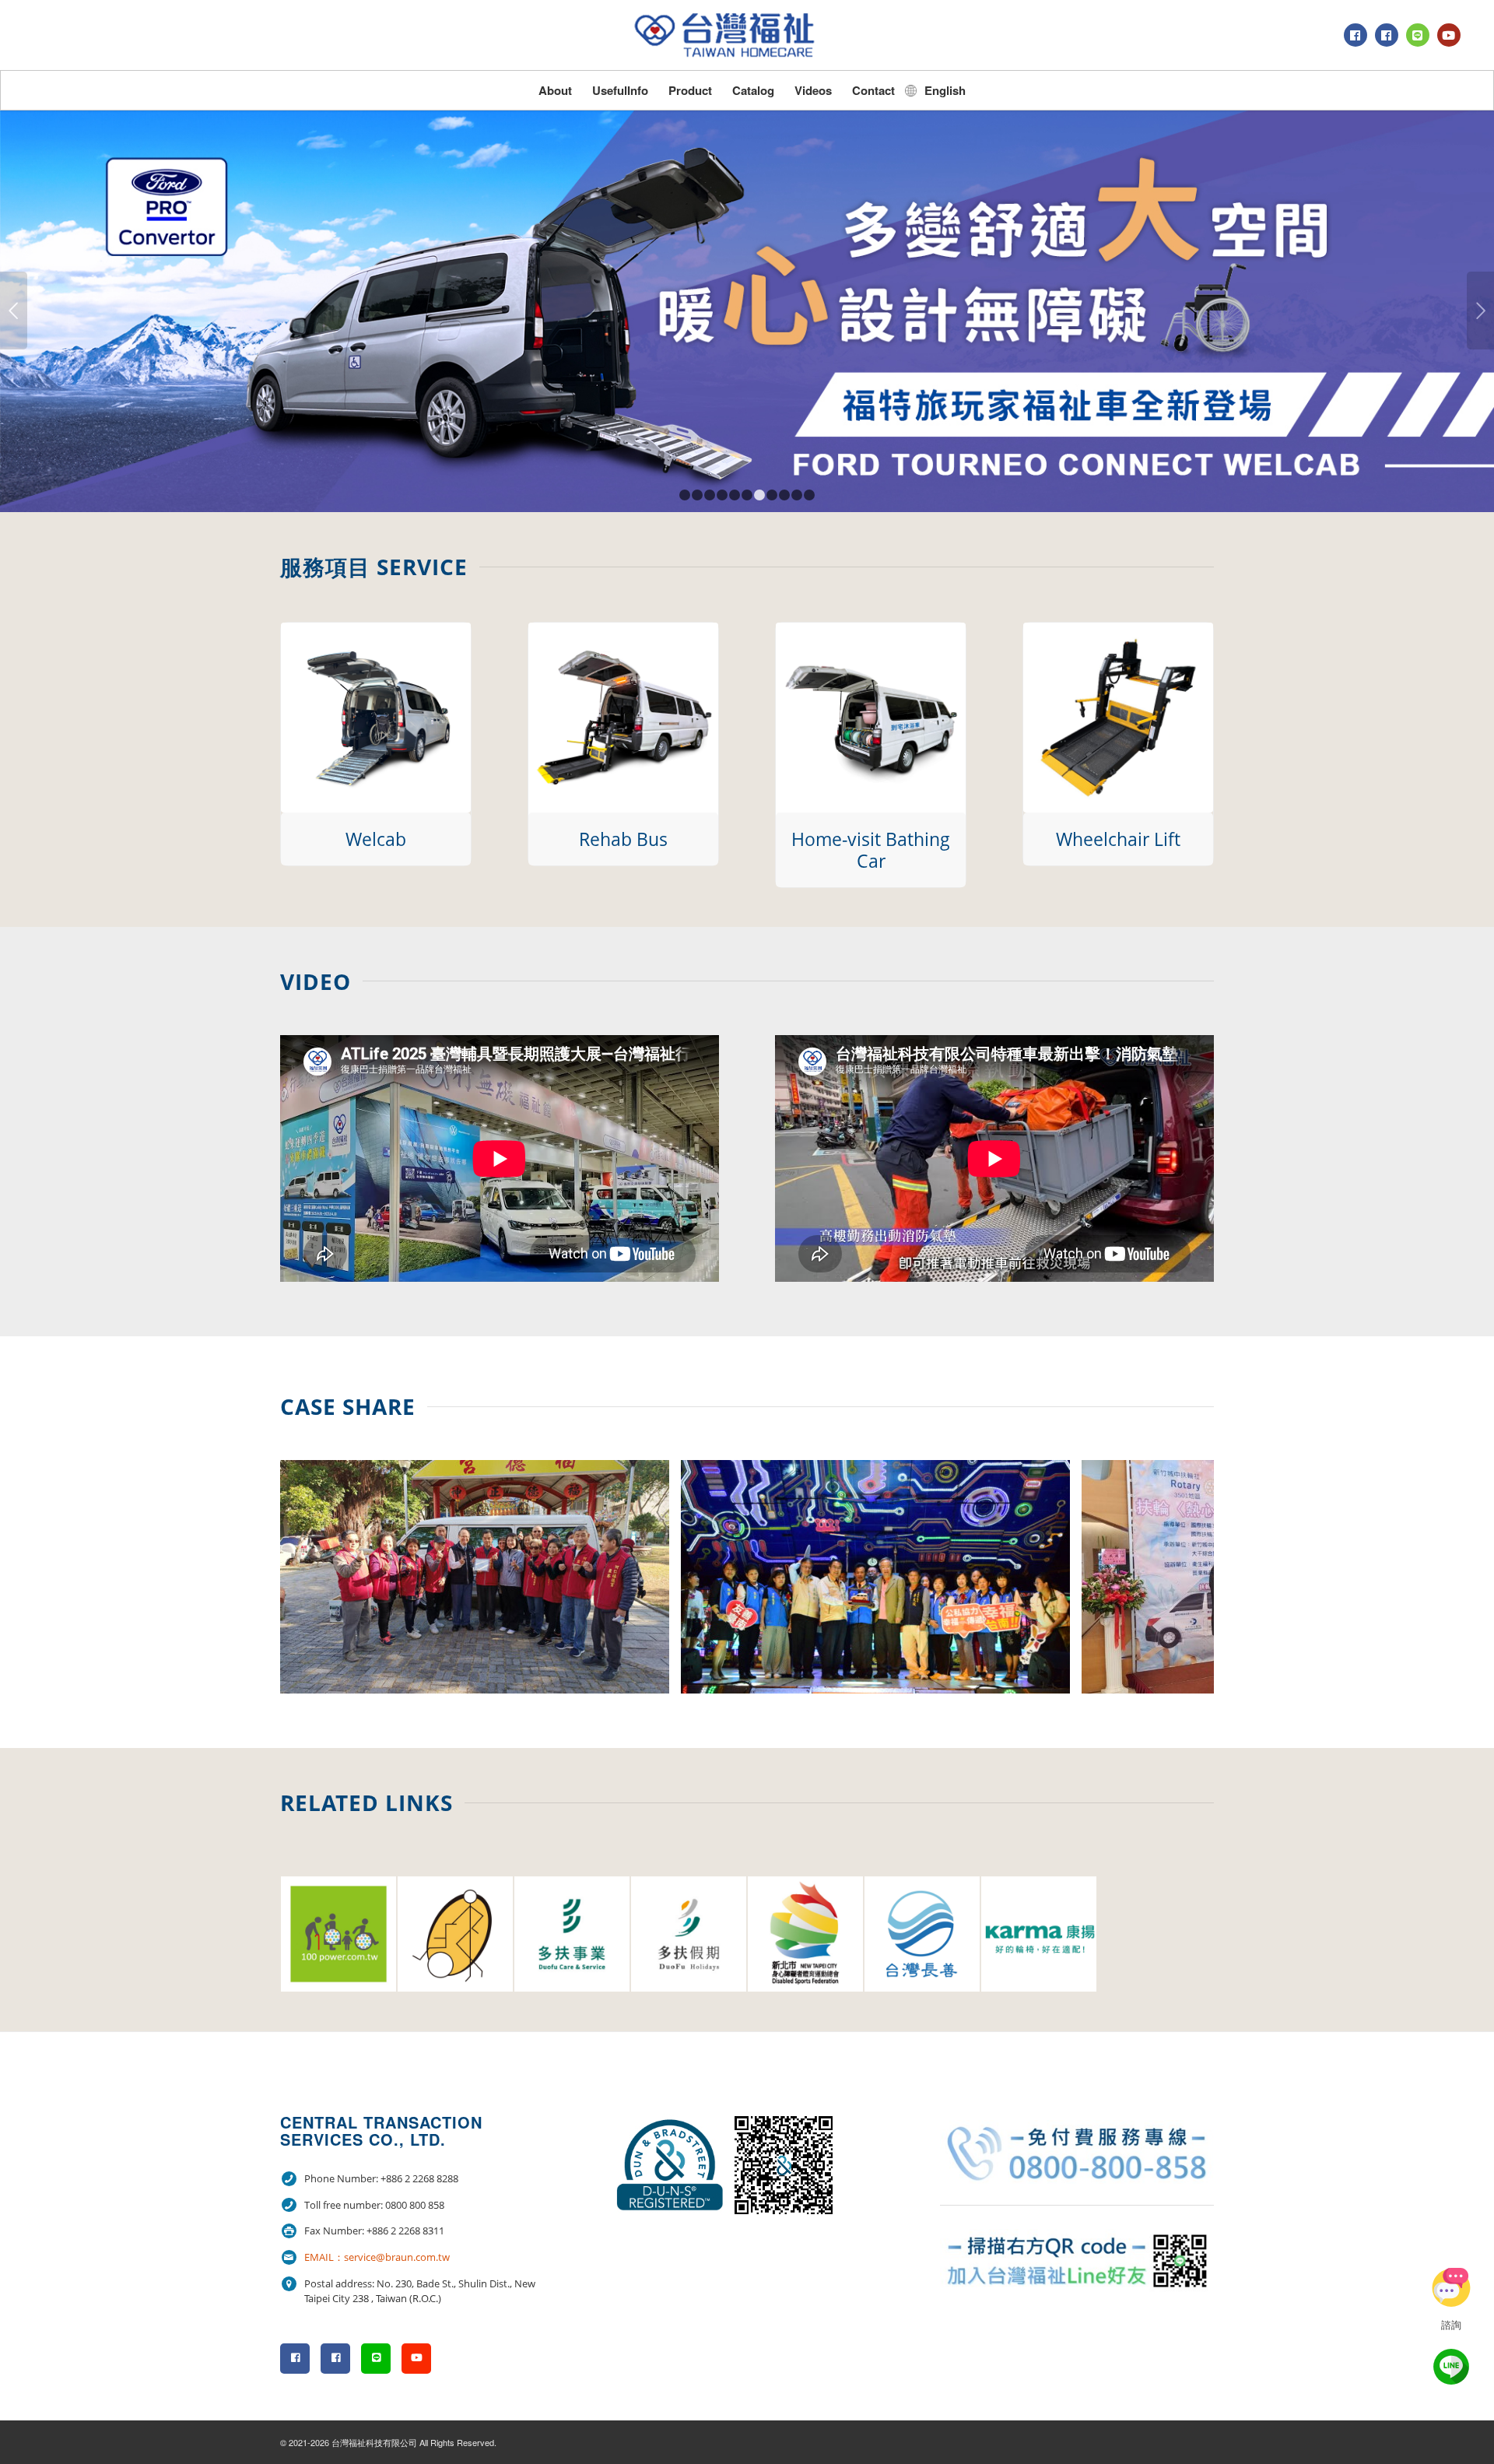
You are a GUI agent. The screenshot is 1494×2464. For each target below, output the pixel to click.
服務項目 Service (374, 567)
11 (809, 495)
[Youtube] (1449, 35)
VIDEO (316, 981)
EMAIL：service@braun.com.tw (377, 2257)
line (1451, 2367)
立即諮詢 (1451, 2287)
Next (1480, 311)
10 (797, 495)
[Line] (1418, 35)
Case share (348, 1406)
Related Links (366, 1802)
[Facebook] (1355, 35)
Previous (14, 311)
